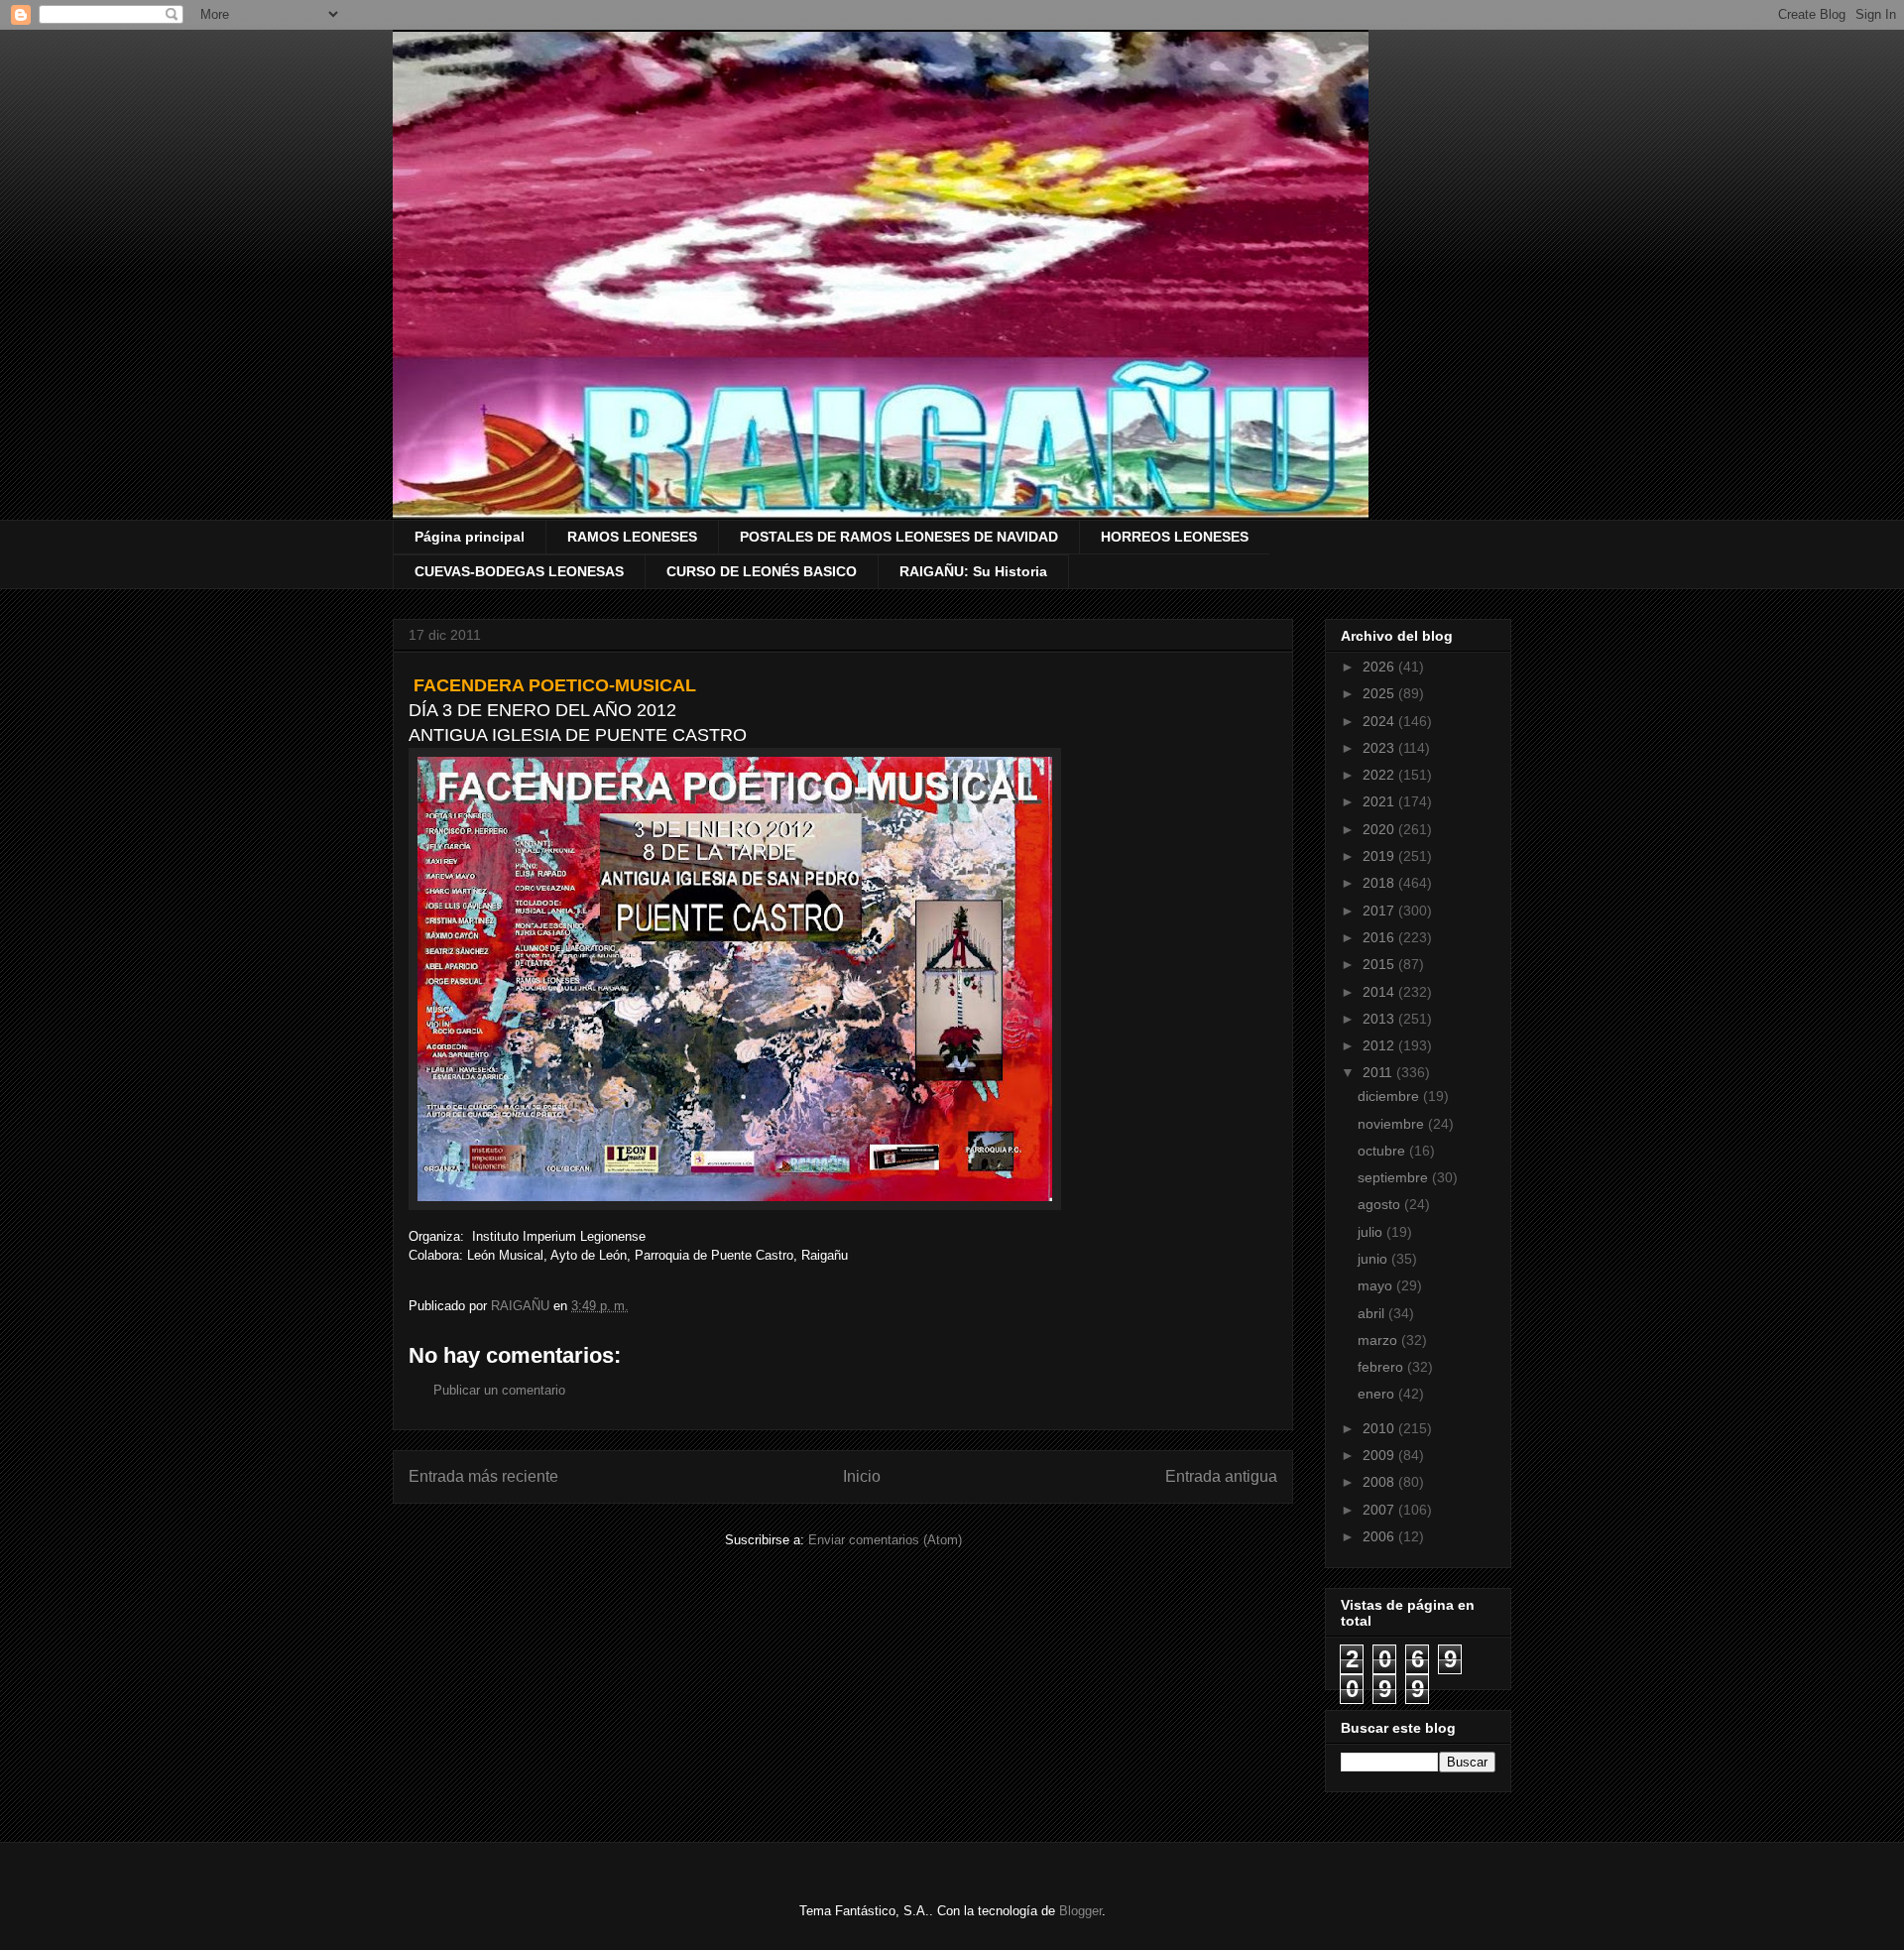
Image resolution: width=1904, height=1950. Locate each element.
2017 (1380, 911)
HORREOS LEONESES (1175, 537)
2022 (1380, 775)
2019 (1380, 856)
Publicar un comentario (499, 1390)
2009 (1380, 1455)
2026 (1380, 667)
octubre (1383, 1151)
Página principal (470, 537)
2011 (1379, 1072)
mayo (1377, 1285)
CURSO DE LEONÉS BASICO (762, 571)
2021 (1380, 801)
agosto (1381, 1204)
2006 (1380, 1536)
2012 (1380, 1045)
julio (1372, 1232)
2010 (1380, 1428)
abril (1373, 1313)
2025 (1380, 693)
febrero (1382, 1367)
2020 (1380, 829)
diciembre (1390, 1096)
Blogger (1080, 1911)
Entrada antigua (1221, 1476)
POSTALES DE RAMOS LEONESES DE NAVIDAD (899, 537)
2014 (1380, 992)
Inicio (862, 1476)
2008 (1380, 1482)
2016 (1380, 937)
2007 (1380, 1510)
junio (1374, 1259)
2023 (1380, 748)
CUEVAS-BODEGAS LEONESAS (519, 571)
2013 (1380, 1019)
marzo (1379, 1340)
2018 (1380, 883)
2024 (1380, 721)
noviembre (1393, 1124)
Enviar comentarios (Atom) (885, 1540)
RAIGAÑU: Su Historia (973, 571)
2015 (1380, 964)
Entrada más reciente (483, 1476)
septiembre (1395, 1177)
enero (1378, 1394)
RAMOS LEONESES (632, 537)
